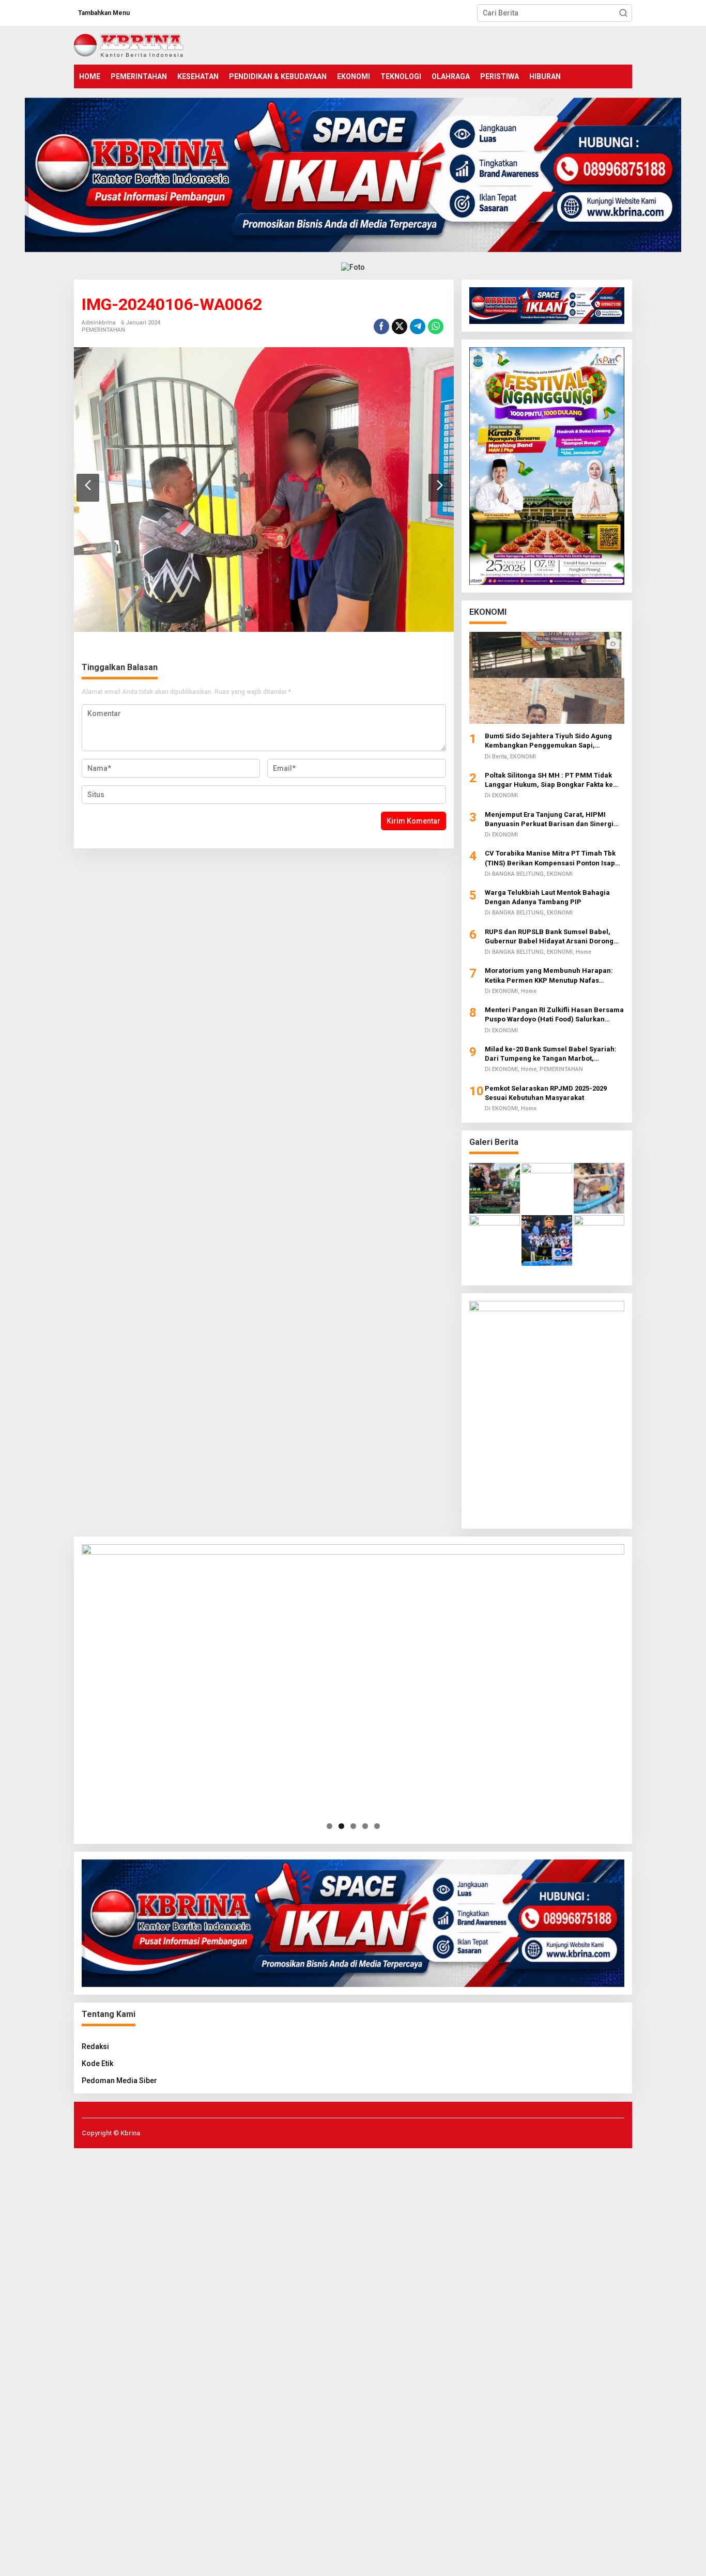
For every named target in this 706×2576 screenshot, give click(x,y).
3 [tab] (353, 1826)
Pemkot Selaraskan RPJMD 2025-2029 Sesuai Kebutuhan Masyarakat (546, 1093)
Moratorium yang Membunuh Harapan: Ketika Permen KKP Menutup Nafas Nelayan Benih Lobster (549, 976)
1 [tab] (329, 1826)
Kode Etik (97, 2063)
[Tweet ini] (400, 327)
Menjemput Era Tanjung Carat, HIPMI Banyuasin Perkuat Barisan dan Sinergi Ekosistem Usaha (549, 820)
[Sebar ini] (381, 327)
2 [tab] (341, 1826)
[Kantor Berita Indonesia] (129, 44)
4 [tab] (365, 1826)
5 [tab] (377, 1826)
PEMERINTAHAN (103, 330)
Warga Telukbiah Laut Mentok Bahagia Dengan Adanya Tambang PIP (547, 897)
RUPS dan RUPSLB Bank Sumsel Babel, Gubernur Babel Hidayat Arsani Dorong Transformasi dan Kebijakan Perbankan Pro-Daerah (550, 937)
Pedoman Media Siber (119, 2081)
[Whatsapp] (436, 327)
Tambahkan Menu (104, 13)
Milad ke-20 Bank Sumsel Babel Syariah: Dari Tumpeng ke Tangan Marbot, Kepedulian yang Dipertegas (551, 1054)
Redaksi (95, 2046)
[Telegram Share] (418, 327)
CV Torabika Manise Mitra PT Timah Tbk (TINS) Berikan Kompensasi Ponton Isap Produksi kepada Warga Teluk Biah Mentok (555, 858)
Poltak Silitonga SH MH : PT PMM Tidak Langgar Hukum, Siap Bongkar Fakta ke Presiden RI (549, 780)
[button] (623, 13)
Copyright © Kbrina (111, 2133)
